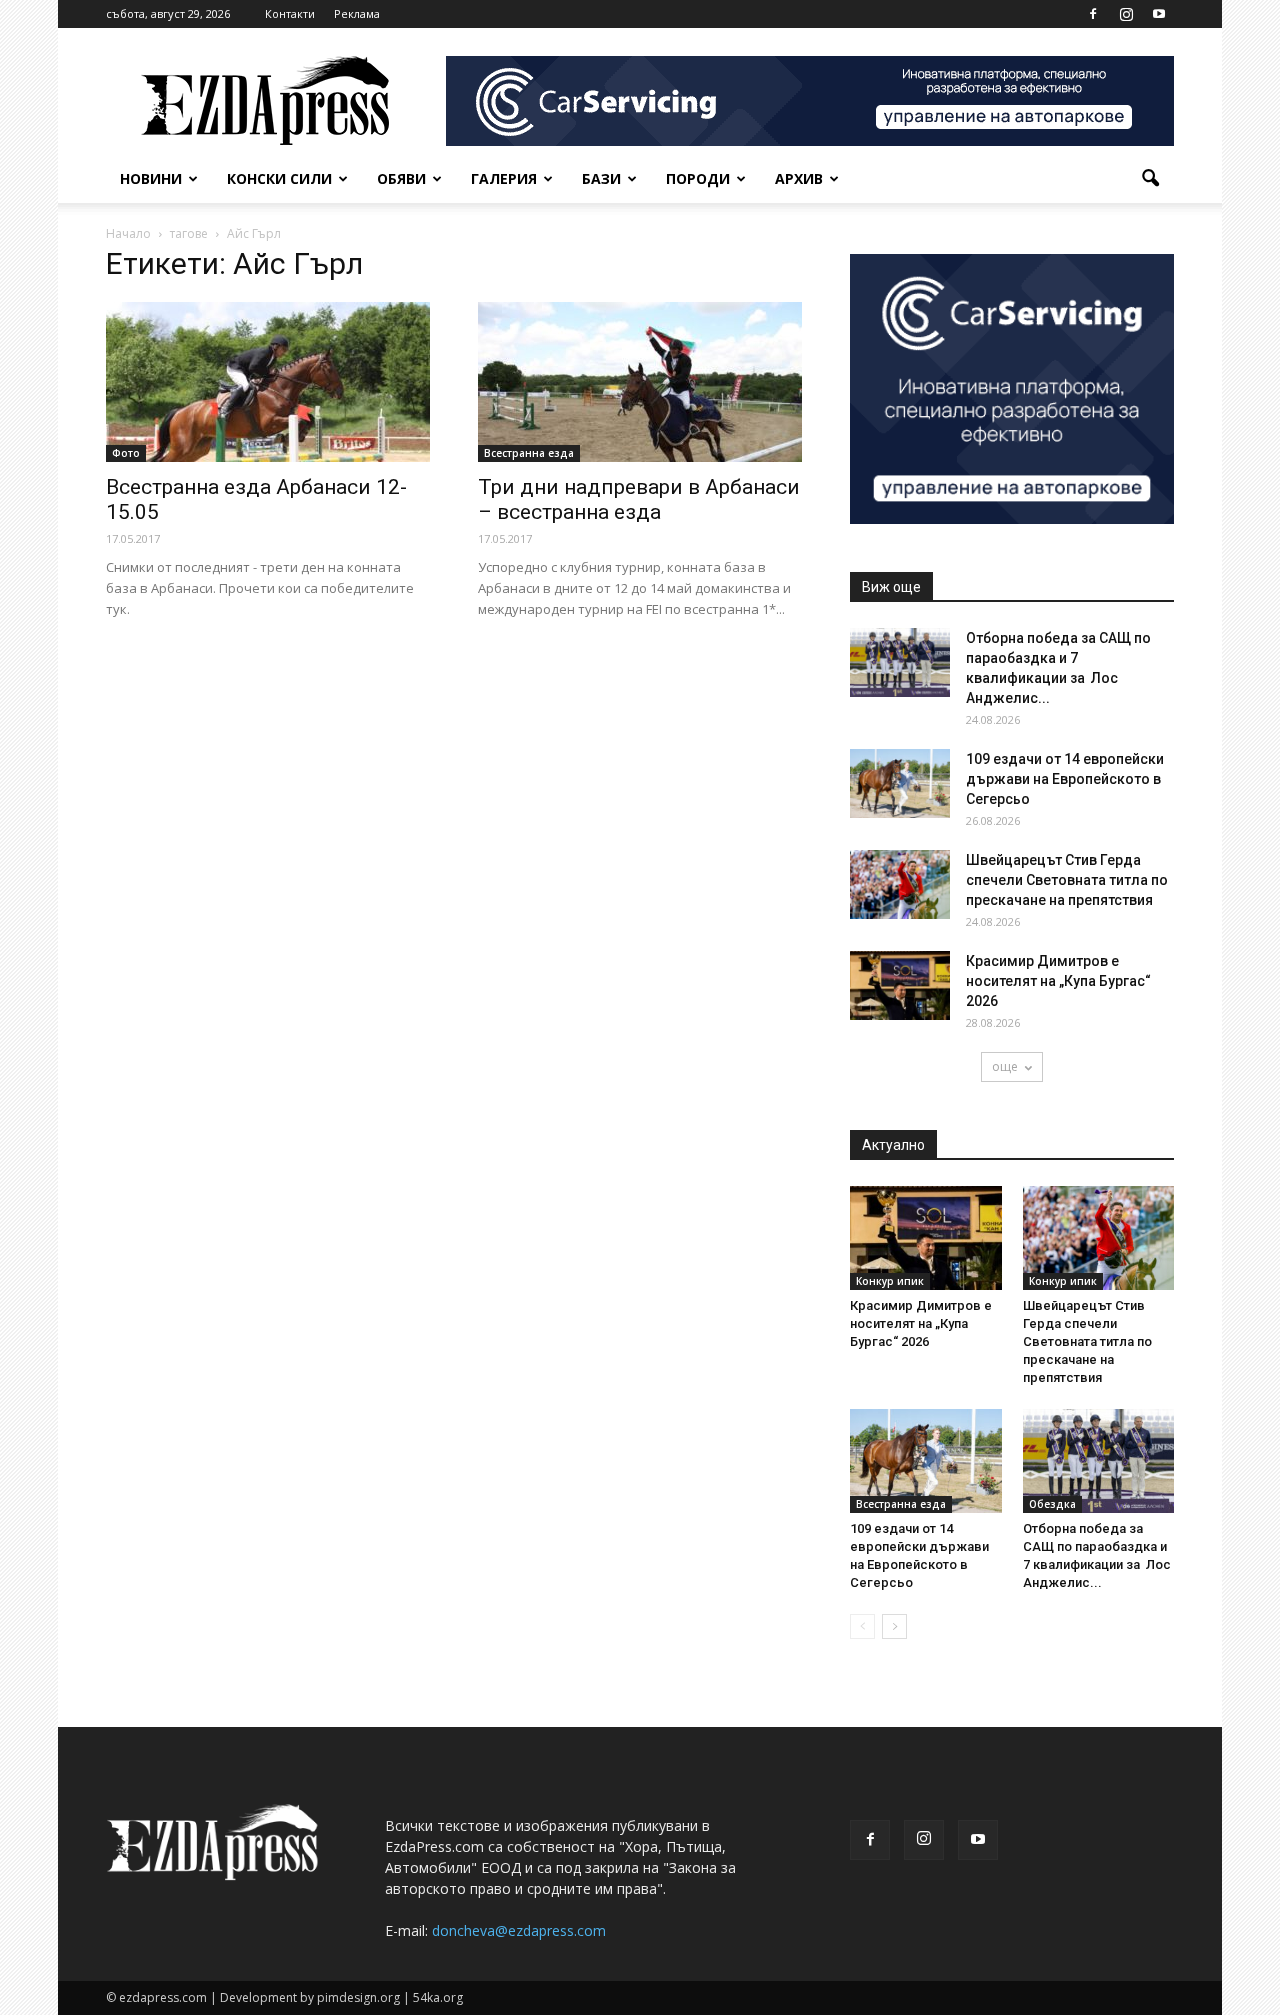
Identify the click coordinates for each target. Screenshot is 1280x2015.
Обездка (1052, 1504)
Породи (698, 178)
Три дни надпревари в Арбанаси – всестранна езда (639, 499)
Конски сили (279, 178)
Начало (128, 233)
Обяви (401, 178)
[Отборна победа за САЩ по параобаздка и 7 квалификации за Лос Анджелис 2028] (900, 662)
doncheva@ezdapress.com (519, 1930)
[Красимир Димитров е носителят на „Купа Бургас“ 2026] (900, 985)
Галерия (504, 178)
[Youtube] (1159, 14)
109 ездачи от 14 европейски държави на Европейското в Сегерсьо (1065, 779)
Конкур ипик (890, 1281)
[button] (1150, 179)
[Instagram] (1126, 14)
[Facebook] (1093, 14)
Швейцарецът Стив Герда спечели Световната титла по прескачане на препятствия (1067, 880)
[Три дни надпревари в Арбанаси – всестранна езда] (640, 382)
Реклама (357, 13)
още (1005, 1066)
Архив (799, 178)
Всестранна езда (529, 453)
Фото (126, 453)
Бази (601, 178)
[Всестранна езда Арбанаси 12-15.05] (268, 382)
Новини (151, 178)
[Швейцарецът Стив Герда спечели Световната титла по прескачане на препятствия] (900, 884)
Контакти (290, 13)
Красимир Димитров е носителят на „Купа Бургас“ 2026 (1058, 981)
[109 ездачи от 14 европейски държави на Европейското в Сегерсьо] (900, 783)
